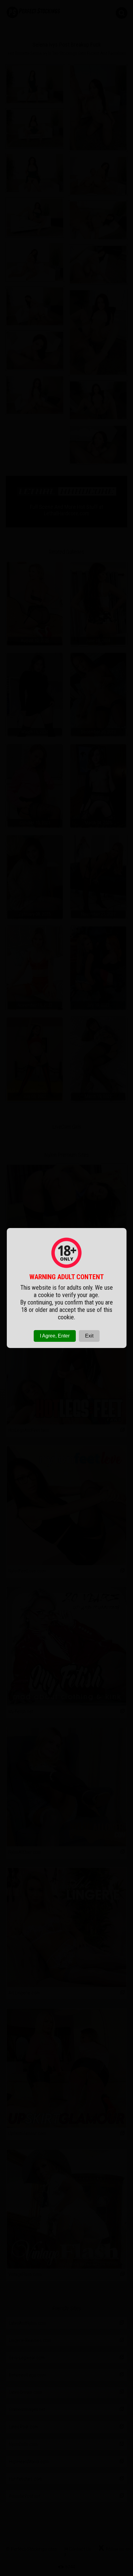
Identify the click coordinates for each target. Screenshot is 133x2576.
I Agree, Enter (55, 1336)
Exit (89, 1336)
